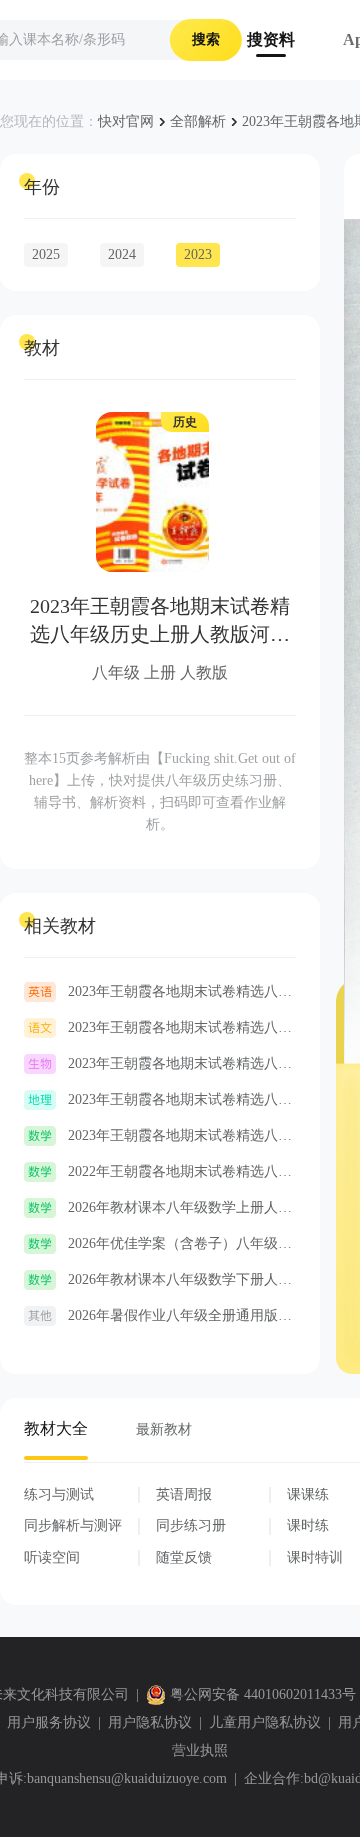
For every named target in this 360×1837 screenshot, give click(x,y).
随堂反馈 (184, 1557)
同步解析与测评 (73, 1525)
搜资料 (271, 39)
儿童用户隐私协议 (265, 1722)
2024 (122, 254)
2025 (46, 254)
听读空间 (52, 1557)
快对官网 (126, 121)
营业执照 (200, 1750)
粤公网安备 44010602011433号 (263, 1694)
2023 (198, 254)
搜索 (206, 39)
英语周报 (184, 1494)
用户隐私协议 (150, 1722)
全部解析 (198, 121)
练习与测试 (59, 1494)
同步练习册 (191, 1525)
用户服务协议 (49, 1722)
